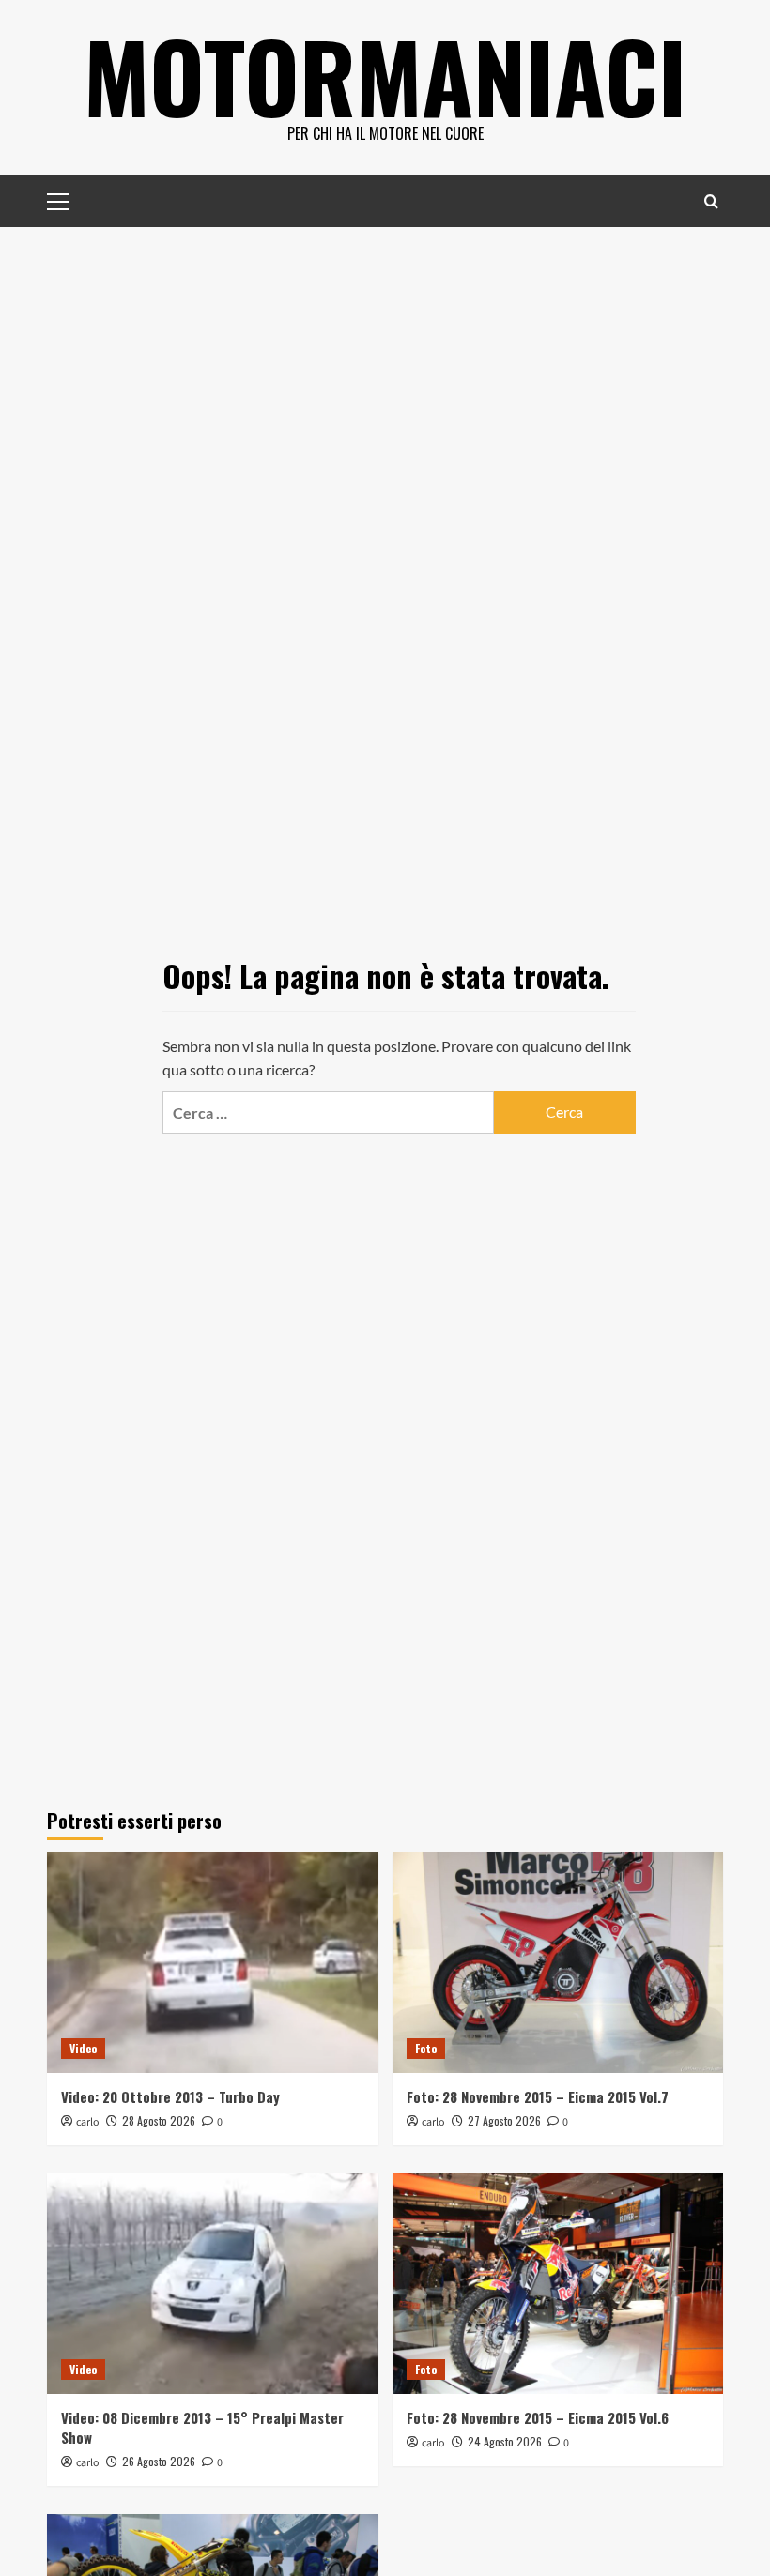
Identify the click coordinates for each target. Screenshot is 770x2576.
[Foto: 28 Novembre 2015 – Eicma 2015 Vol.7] (558, 1963)
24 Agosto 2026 (505, 2441)
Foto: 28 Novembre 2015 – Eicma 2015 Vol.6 (538, 2417)
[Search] (711, 201)
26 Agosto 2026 (159, 2461)
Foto (426, 2048)
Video (83, 2048)
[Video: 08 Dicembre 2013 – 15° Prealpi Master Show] (213, 2284)
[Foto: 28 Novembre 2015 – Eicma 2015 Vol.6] (558, 2284)
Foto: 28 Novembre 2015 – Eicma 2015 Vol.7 (538, 2096)
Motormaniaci (385, 75)
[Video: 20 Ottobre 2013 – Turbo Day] (213, 1963)
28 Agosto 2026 (159, 2120)
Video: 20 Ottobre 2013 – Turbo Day (170, 2096)
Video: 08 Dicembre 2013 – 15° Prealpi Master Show (202, 2427)
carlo (88, 2122)
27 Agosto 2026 (504, 2120)
